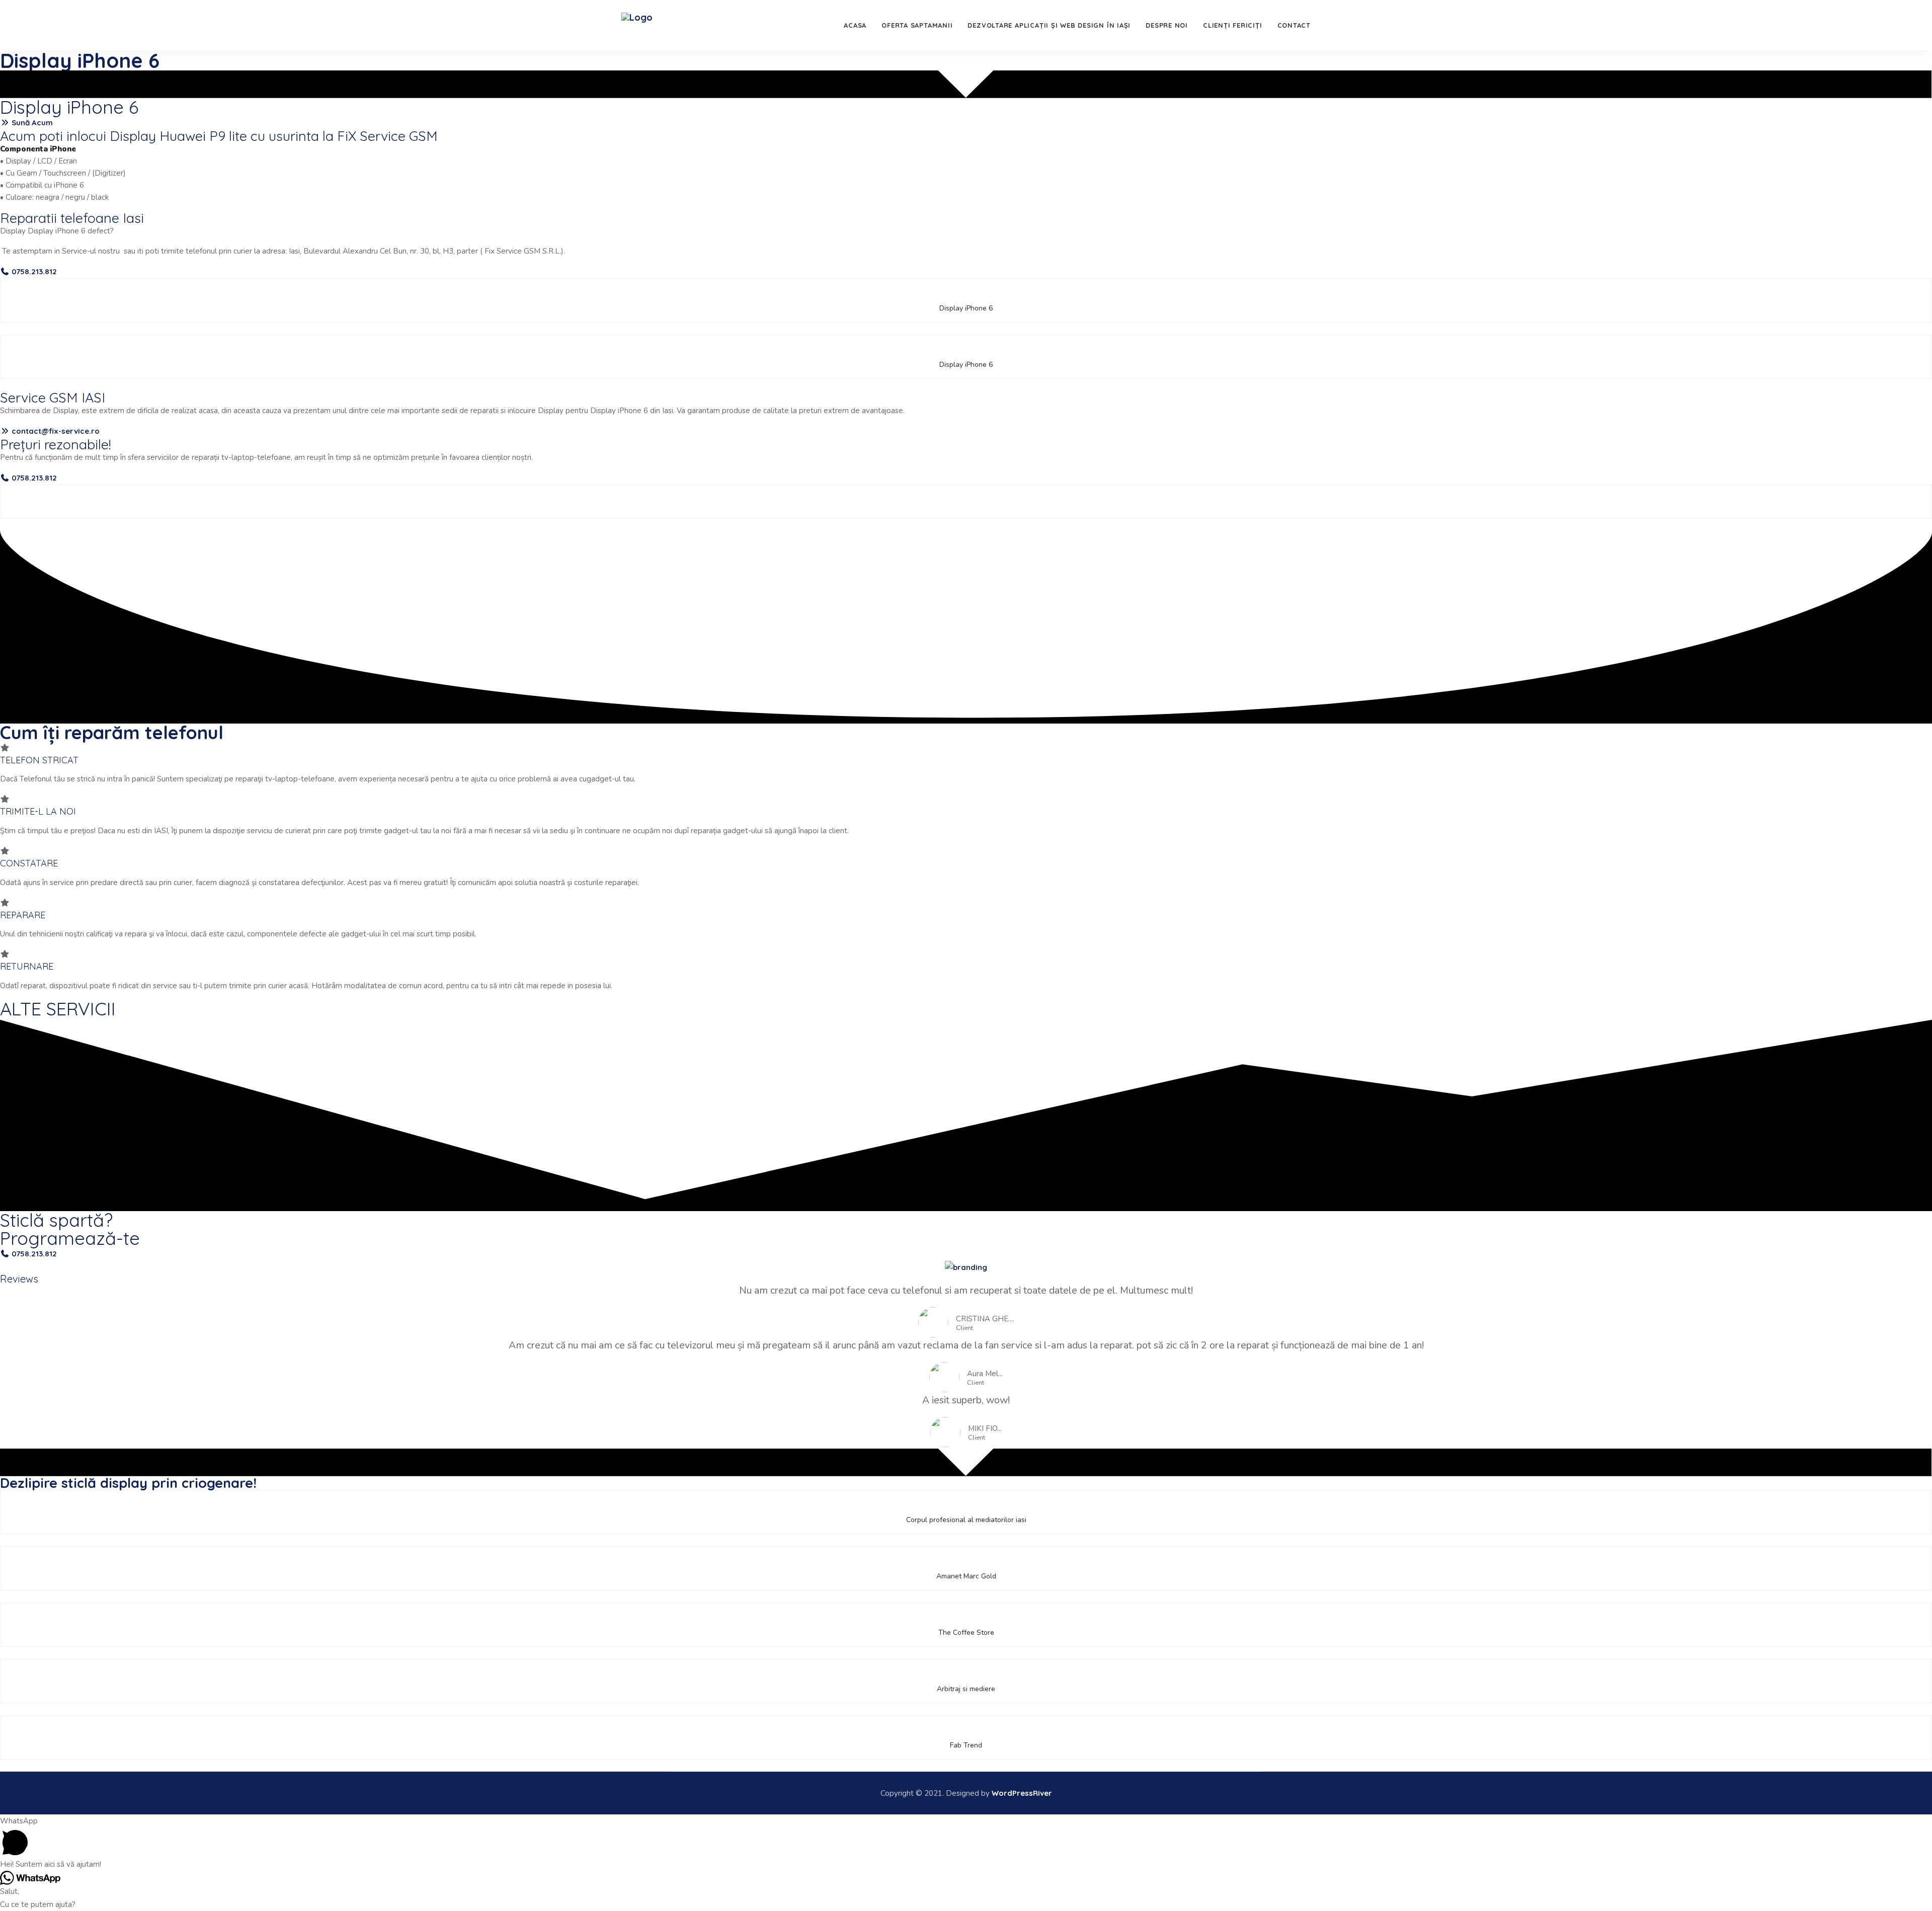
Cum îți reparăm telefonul (112, 732)
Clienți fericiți (1232, 25)
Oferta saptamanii (917, 25)
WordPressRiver (1022, 1793)
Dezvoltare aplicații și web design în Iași (1049, 25)
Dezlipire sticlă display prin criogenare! (128, 1483)
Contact (1294, 25)
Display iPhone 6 (80, 60)
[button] (26, 123)
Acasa (855, 25)
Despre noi (1167, 25)
